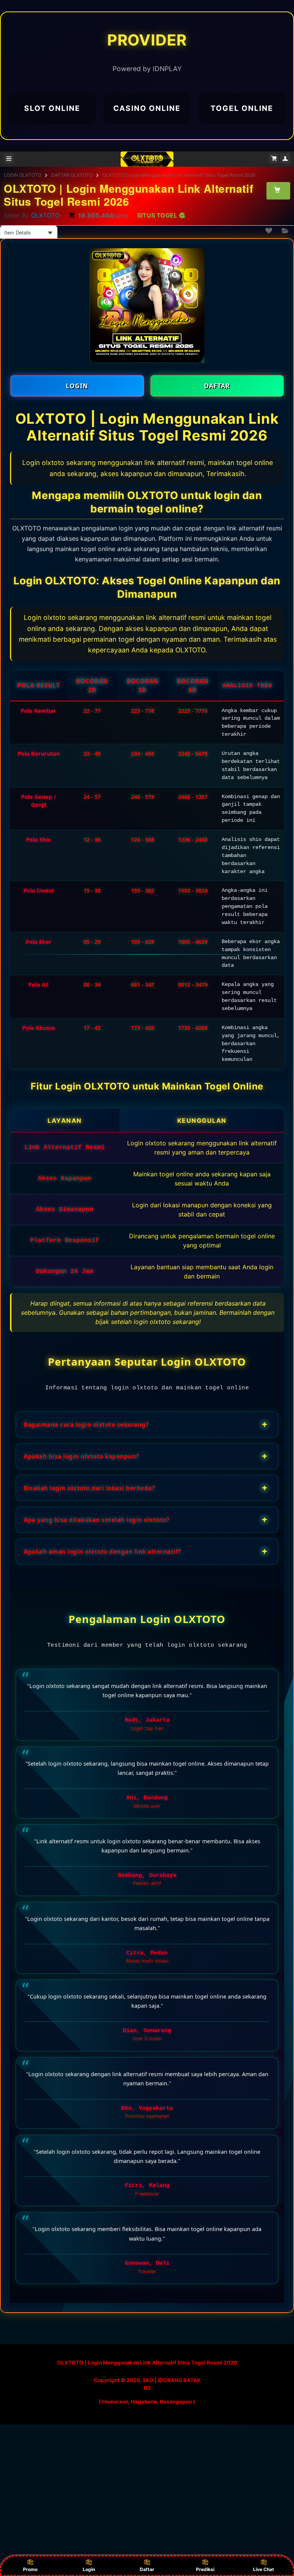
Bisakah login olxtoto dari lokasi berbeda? (145, 1488)
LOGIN (77, 386)
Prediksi (205, 2569)
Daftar (147, 2569)
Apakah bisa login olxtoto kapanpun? (145, 1456)
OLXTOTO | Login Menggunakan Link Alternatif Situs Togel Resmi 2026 (179, 175)
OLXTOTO (45, 215)
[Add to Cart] (278, 190)
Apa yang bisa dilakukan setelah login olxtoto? (145, 1520)
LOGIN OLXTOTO (23, 175)
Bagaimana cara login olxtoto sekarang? (145, 1424)
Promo (30, 2569)
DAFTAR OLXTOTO (72, 175)
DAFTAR (217, 386)
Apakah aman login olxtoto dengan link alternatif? (145, 1551)
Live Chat (264, 2569)
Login (89, 2569)
